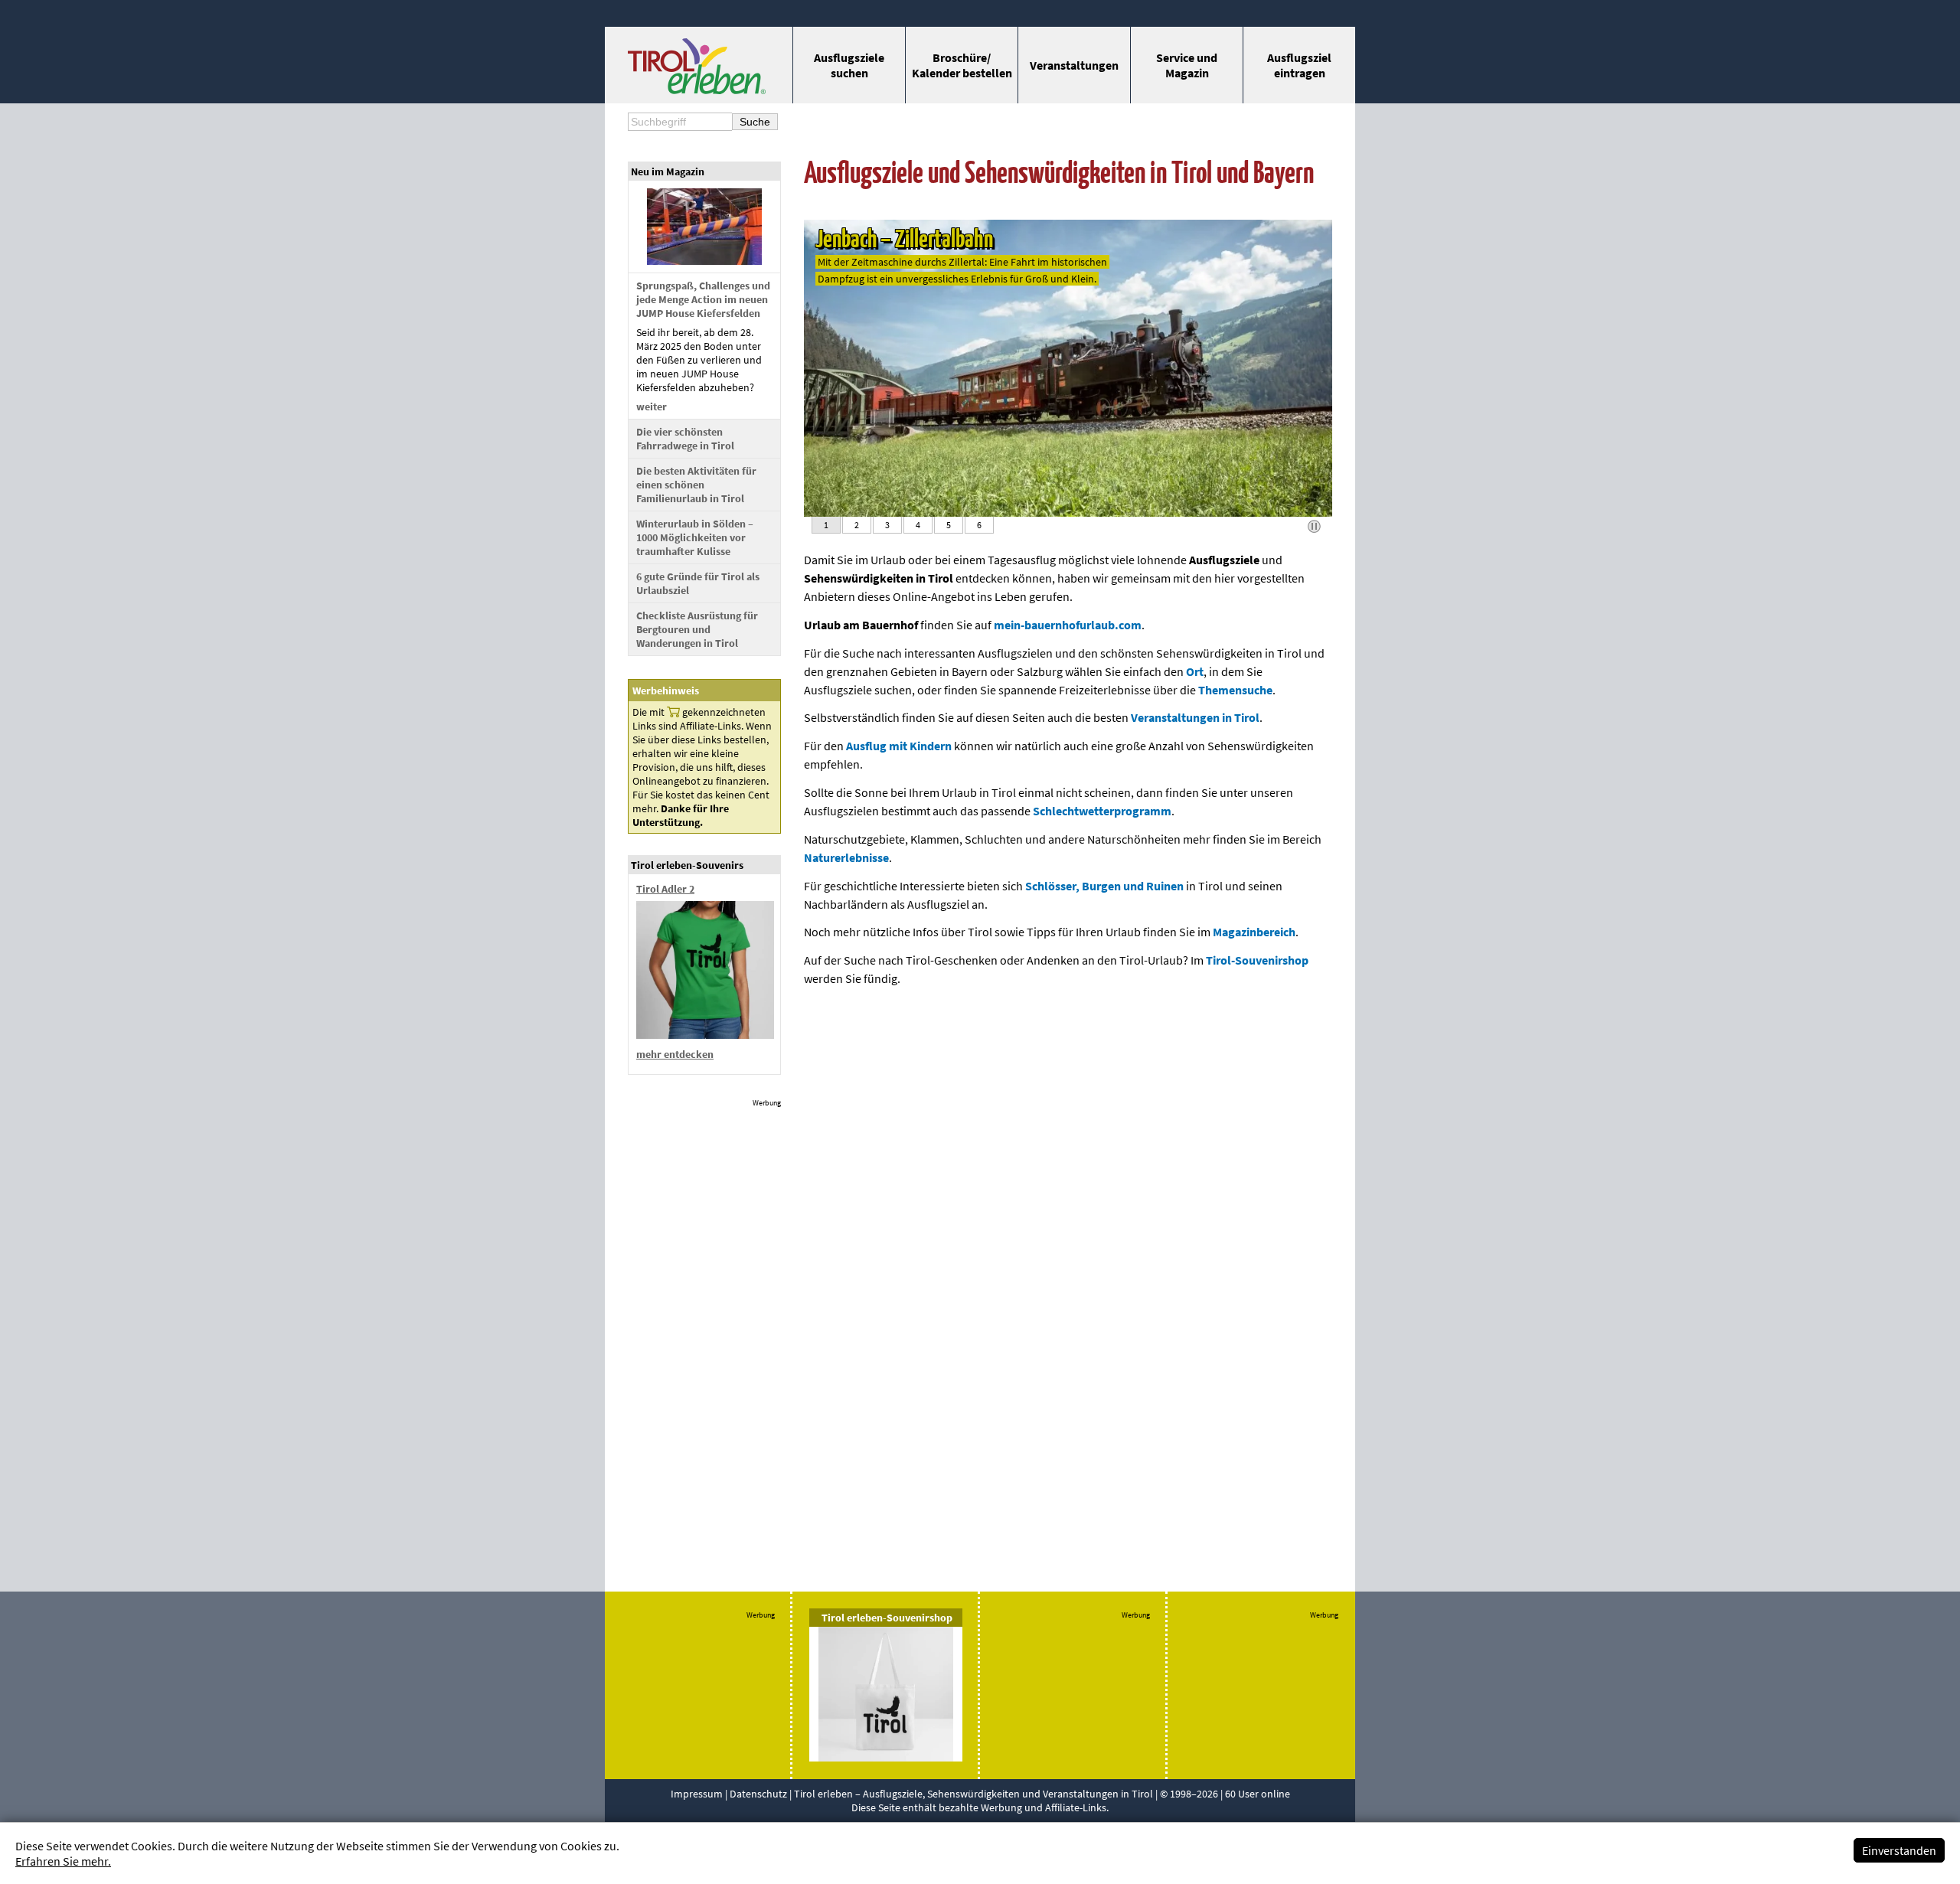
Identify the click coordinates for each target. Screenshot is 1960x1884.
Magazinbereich (1254, 932)
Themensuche (1235, 690)
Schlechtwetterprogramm (1102, 811)
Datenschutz (758, 1794)
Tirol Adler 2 (665, 889)
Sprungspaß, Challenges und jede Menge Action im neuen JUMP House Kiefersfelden (703, 299)
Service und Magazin (1187, 65)
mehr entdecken (675, 1054)
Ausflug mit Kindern (899, 746)
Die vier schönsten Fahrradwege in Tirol (685, 439)
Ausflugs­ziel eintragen (1299, 65)
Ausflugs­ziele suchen (849, 65)
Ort (1195, 671)
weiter (652, 407)
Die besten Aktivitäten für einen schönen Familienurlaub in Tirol (696, 485)
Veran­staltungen (1074, 65)
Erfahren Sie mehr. (63, 1861)
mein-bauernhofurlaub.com (1068, 625)
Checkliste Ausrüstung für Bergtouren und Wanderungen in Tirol (697, 629)
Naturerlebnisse (846, 857)
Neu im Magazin (668, 171)
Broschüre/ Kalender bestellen (962, 65)
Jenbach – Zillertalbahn (904, 240)
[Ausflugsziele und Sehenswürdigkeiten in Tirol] (697, 90)
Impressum (697, 1794)
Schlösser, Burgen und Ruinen (1104, 886)
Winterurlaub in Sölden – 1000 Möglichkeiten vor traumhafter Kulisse (695, 537)
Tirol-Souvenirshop (1257, 960)
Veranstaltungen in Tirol (1195, 717)
